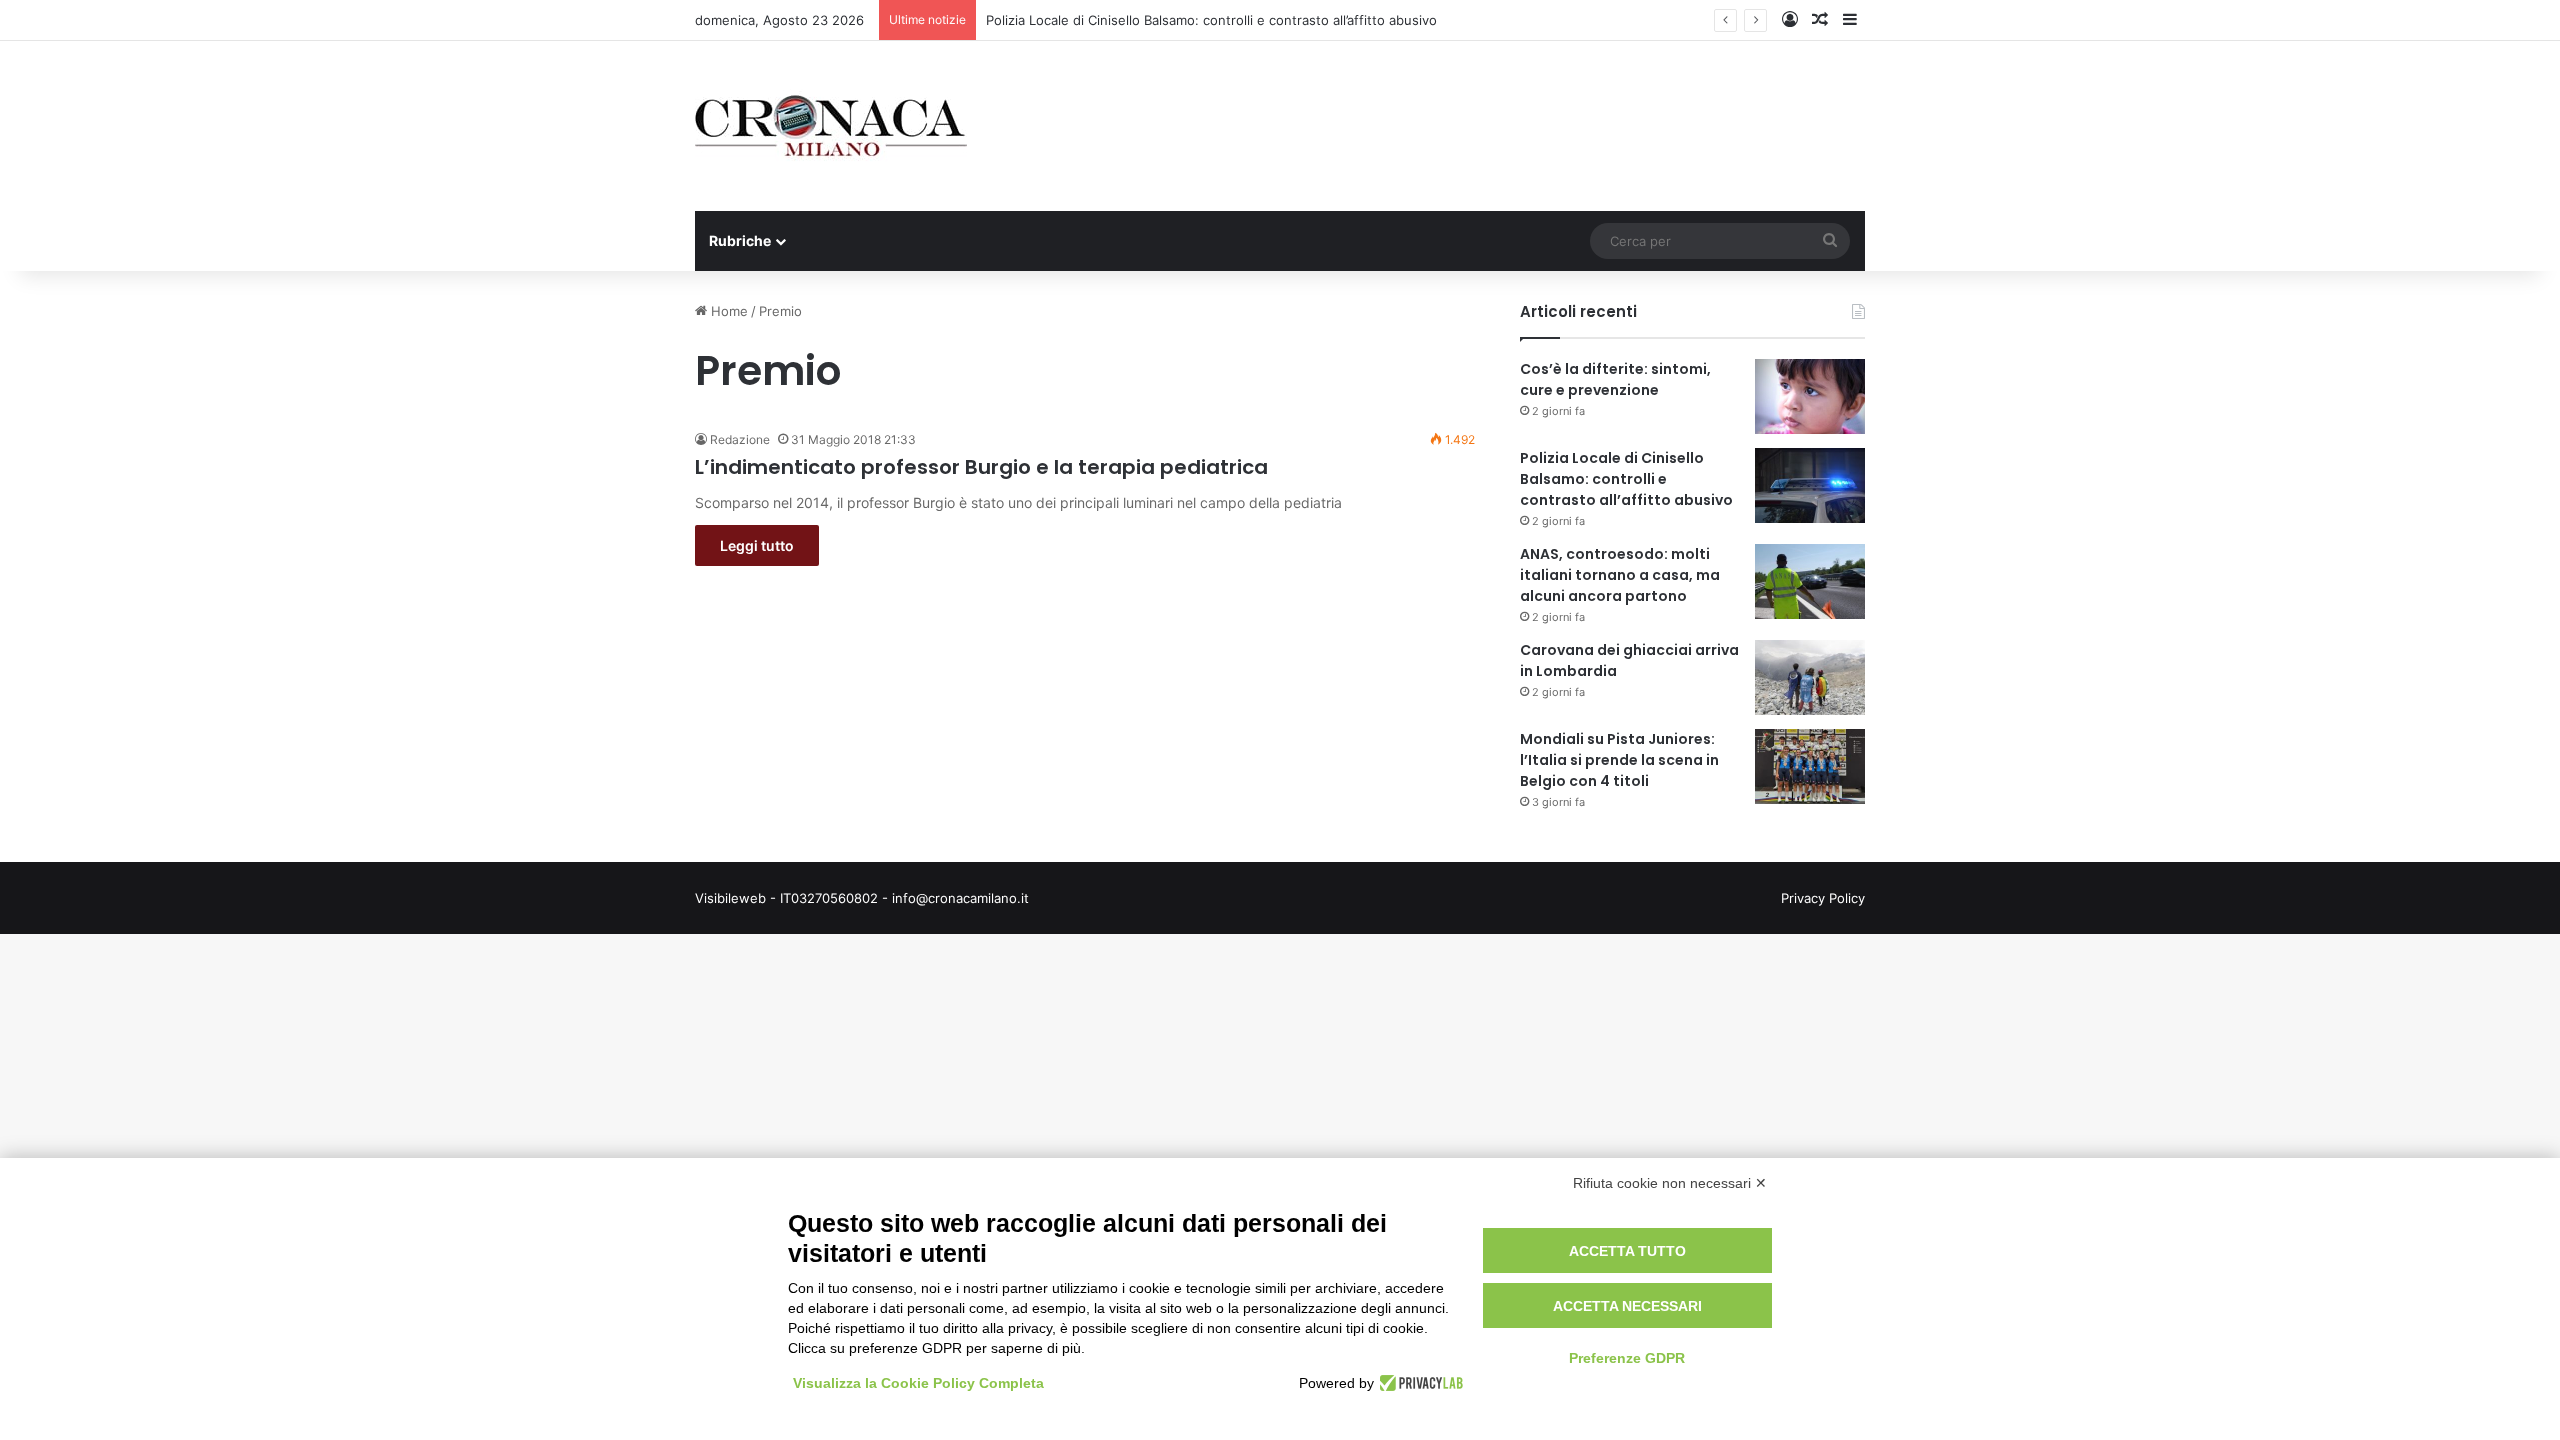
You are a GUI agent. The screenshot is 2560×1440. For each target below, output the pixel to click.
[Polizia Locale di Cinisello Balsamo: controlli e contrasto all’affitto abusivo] (1810, 485)
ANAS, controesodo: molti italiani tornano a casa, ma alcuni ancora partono (1620, 575)
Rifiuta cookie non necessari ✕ (1670, 1183)
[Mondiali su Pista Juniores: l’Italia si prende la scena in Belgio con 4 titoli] (1810, 766)
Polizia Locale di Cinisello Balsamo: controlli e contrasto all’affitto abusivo (1211, 20)
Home (727, 311)
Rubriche (740, 240)
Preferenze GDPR (1627, 1358)
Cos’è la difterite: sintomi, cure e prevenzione (1615, 379)
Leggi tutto (757, 545)
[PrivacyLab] (1418, 1383)
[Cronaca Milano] (831, 126)
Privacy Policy (1823, 898)
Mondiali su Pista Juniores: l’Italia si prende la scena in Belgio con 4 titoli (1619, 760)
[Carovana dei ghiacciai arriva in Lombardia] (1810, 677)
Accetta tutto (1627, 1251)
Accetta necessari (1627, 1306)
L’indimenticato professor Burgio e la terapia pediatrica (981, 467)
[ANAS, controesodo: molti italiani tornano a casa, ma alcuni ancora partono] (1810, 581)
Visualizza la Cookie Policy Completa (918, 1383)
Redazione (740, 439)
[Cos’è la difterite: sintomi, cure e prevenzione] (1810, 396)
